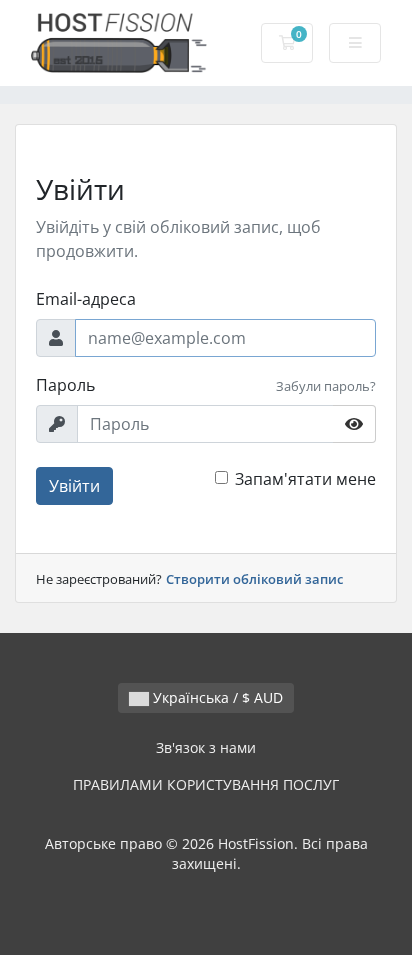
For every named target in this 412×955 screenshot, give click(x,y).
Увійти (74, 486)
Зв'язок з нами (206, 747)
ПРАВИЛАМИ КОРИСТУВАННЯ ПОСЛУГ (206, 784)
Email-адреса (86, 299)
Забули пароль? (326, 386)
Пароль (65, 385)
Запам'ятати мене (305, 479)
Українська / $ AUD (216, 697)
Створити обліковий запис (254, 579)
